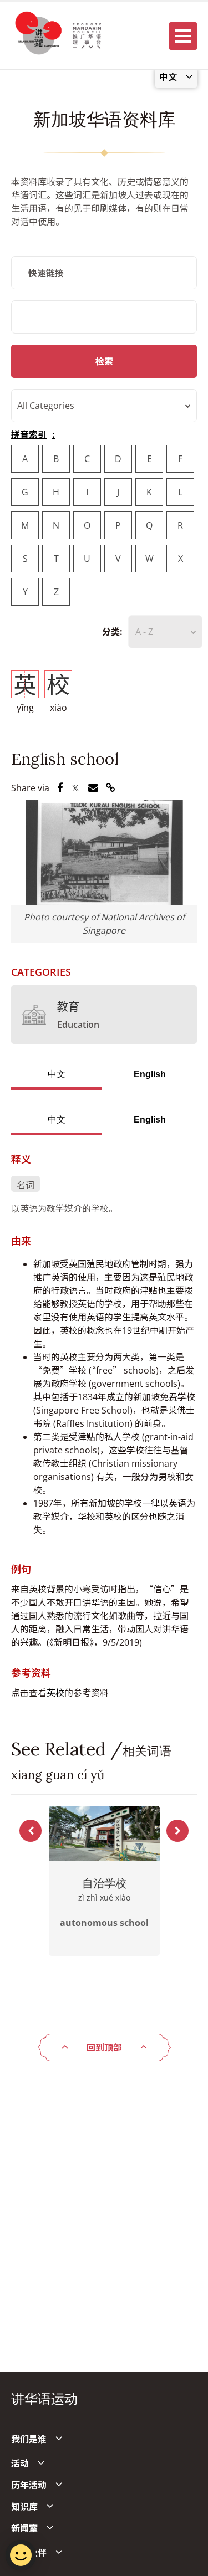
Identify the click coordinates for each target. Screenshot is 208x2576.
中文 (57, 1074)
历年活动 (29, 2485)
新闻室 (24, 2528)
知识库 (24, 2507)
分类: (112, 632)
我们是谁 (29, 2439)
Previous (31, 1831)
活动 (20, 2464)
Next (177, 1831)
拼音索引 (29, 434)
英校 (55, 1693)
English (150, 1074)
